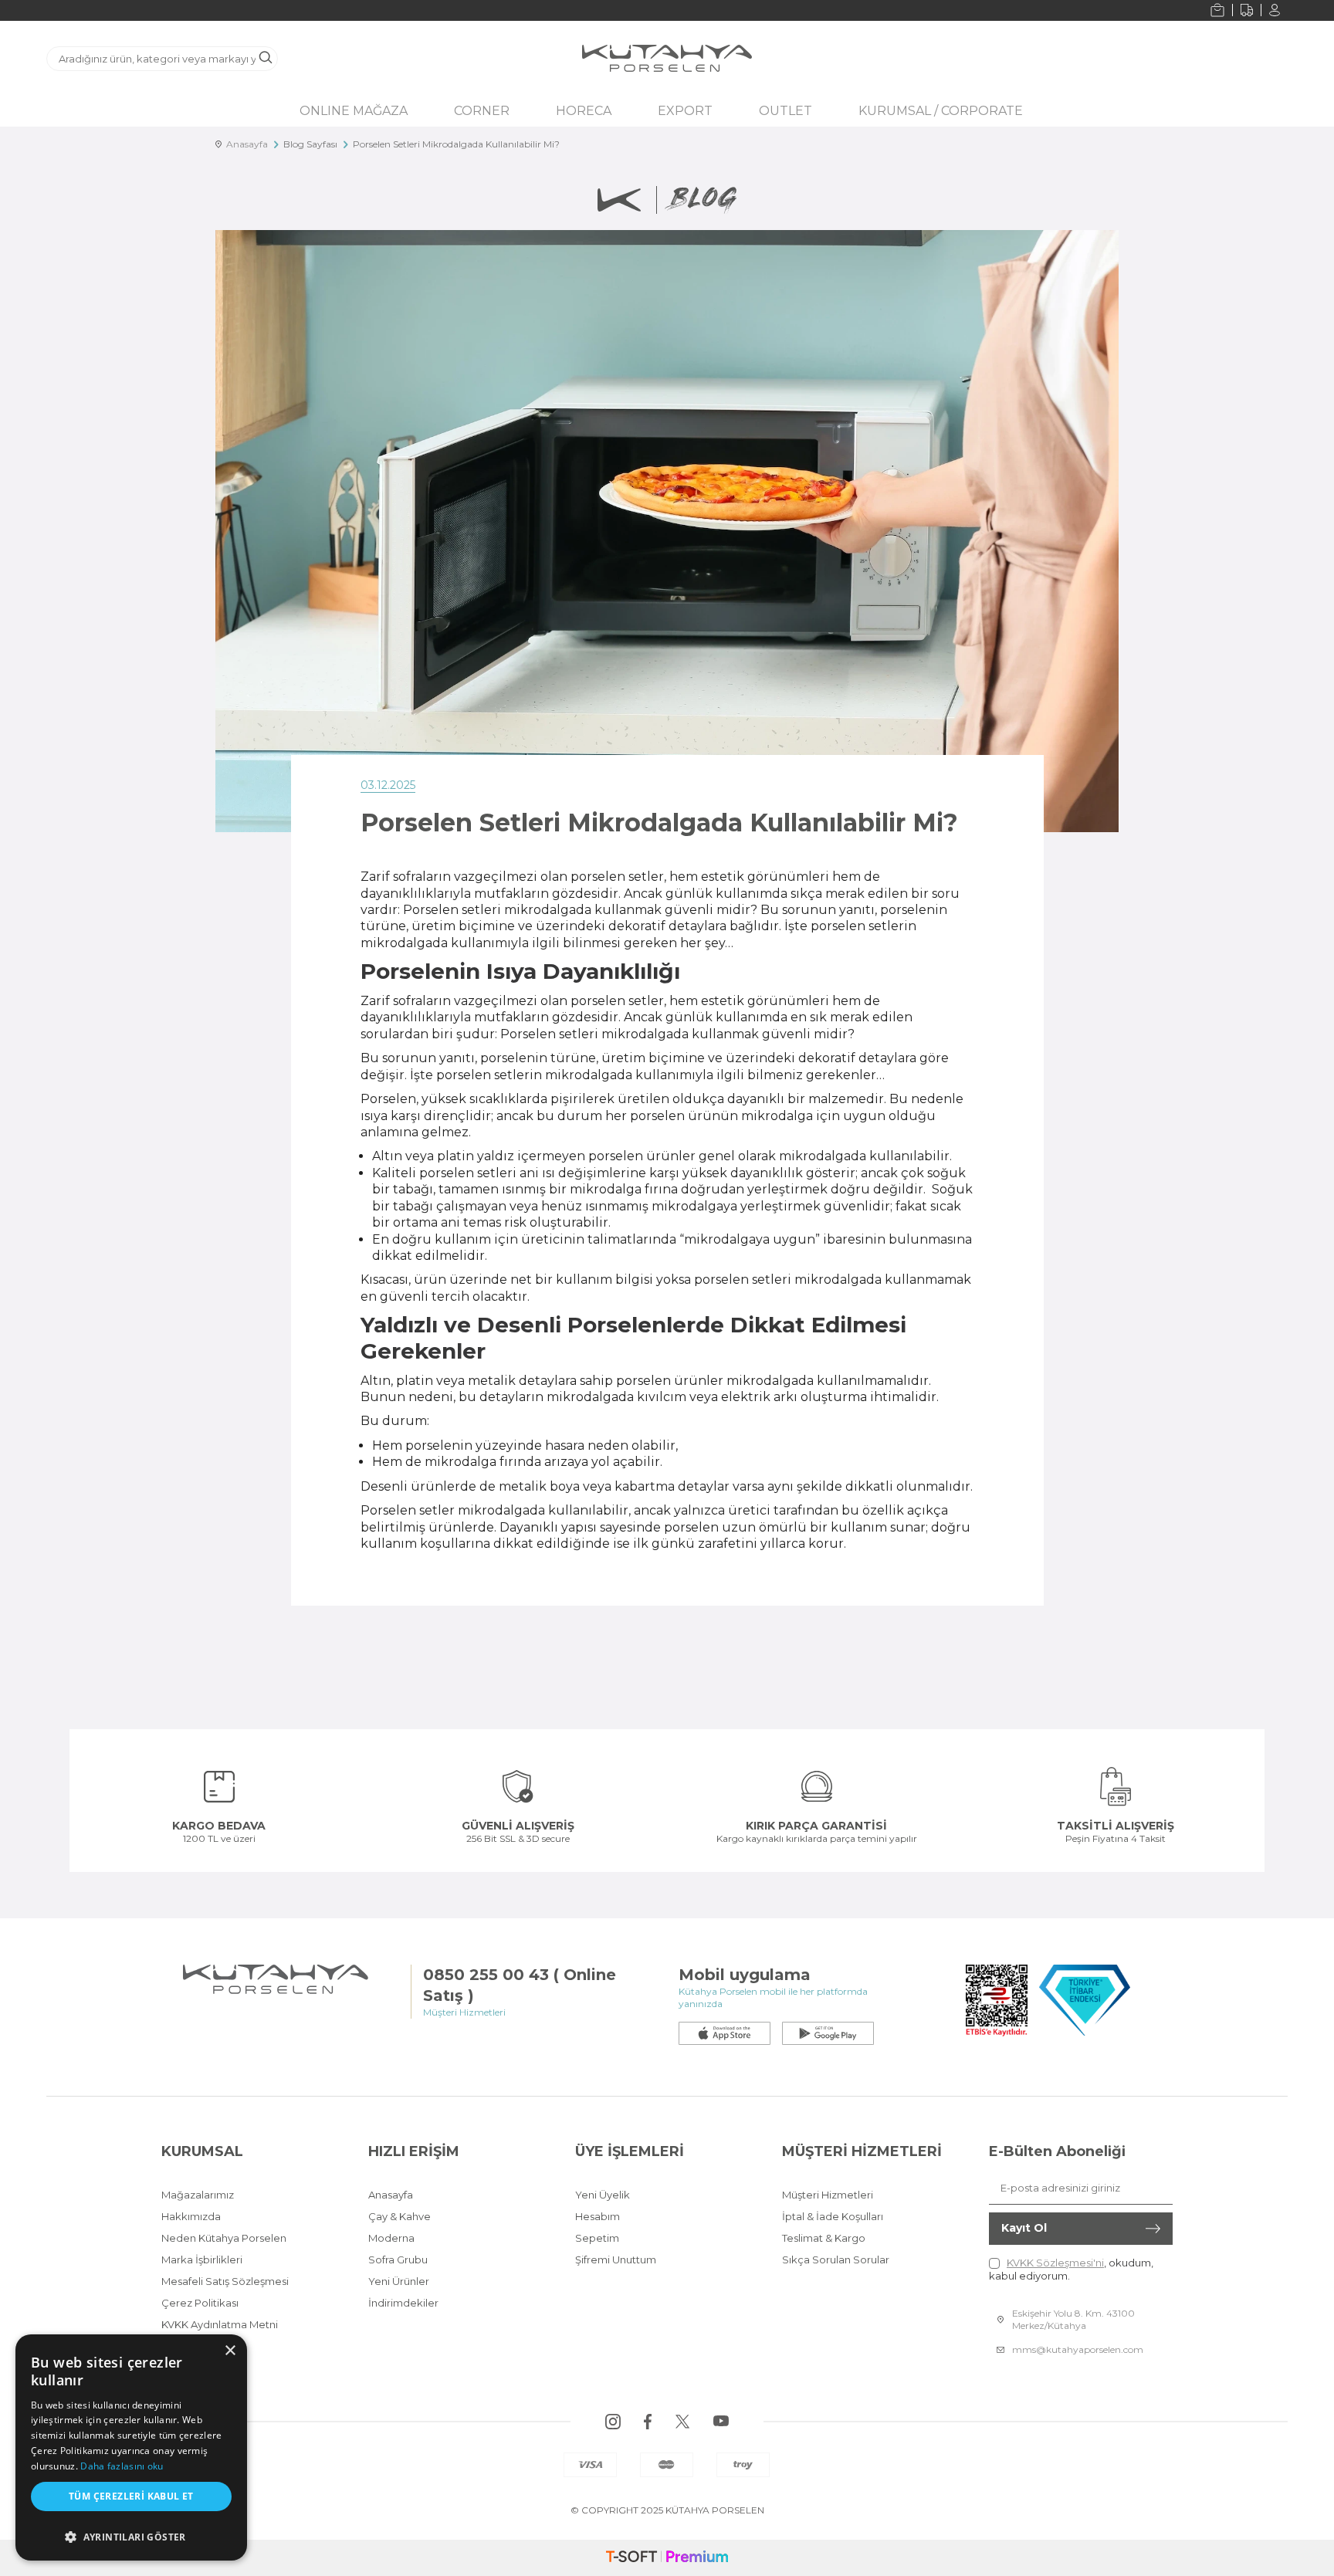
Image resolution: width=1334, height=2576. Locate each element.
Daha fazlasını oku (122, 2466)
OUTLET (786, 111)
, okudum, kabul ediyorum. (1071, 2269)
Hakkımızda (191, 2216)
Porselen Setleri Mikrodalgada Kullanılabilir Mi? (456, 144)
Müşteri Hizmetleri (828, 2195)
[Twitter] (682, 2422)
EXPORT (685, 111)
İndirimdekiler (403, 2303)
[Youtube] (721, 2422)
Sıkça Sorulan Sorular (836, 2260)
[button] (131, 2533)
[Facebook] (648, 2422)
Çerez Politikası (200, 2303)
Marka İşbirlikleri (202, 2260)
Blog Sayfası (310, 144)
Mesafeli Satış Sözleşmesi (225, 2281)
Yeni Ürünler (399, 2281)
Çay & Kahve (400, 2216)
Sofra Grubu (398, 2260)
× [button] (230, 2351)
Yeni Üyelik (603, 2195)
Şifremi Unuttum (616, 2260)
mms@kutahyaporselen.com (1078, 2349)
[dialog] (131, 2447)
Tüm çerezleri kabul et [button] (131, 2496)
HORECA (584, 111)
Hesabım (598, 2216)
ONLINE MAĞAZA (354, 111)
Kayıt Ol (1024, 2228)
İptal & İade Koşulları (833, 2216)
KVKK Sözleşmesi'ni (1055, 2263)
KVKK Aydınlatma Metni (220, 2324)
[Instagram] (613, 2422)
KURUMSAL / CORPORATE (941, 111)
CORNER (482, 111)
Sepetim (597, 2238)
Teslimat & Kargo (824, 2238)
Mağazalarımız (198, 2195)
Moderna (391, 2238)
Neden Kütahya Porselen (224, 2238)
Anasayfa (245, 144)
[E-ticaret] (667, 2558)
